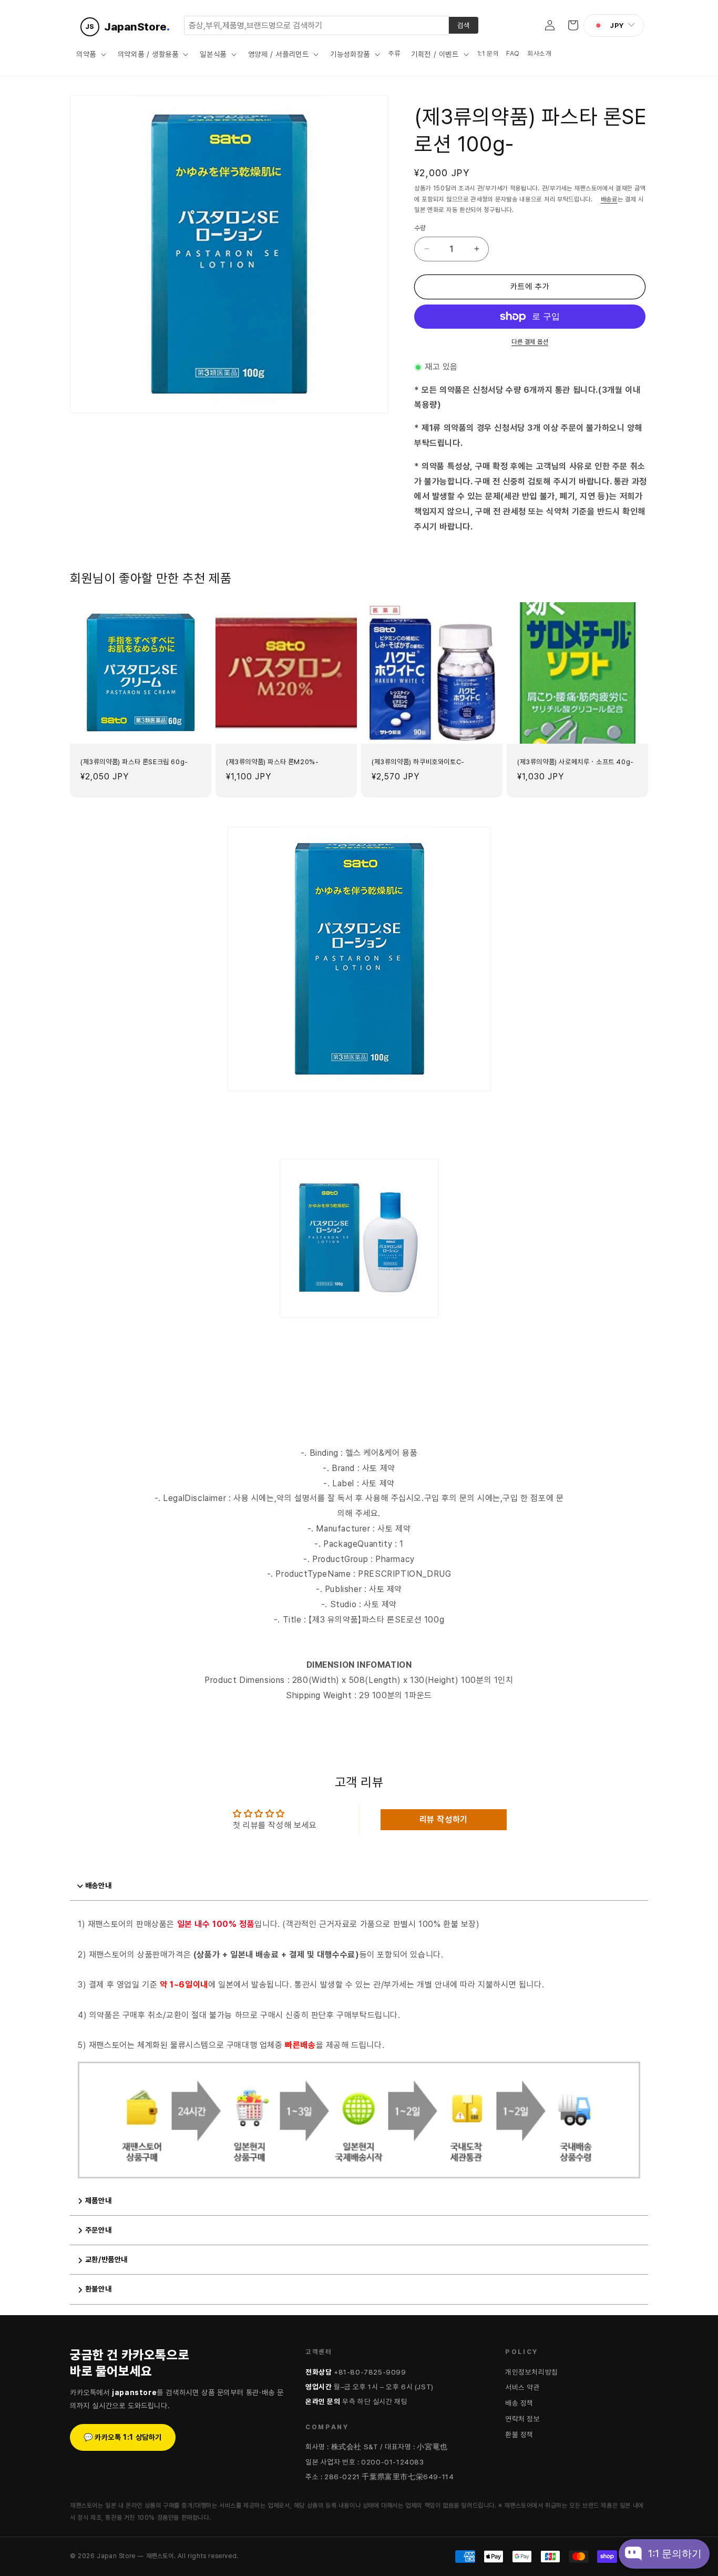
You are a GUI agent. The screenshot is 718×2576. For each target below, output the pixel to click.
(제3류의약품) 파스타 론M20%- (272, 762)
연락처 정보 (523, 2419)
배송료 (609, 199)
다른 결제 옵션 (530, 342)
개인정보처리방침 (532, 2372)
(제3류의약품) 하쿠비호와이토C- (418, 762)
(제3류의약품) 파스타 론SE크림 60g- (134, 762)
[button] (90, 54)
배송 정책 (519, 2403)
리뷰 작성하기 (444, 1819)
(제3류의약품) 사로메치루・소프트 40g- (576, 762)
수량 (420, 228)
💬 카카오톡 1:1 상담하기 (123, 2437)
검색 (464, 25)
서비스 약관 (523, 2387)
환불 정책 (519, 2435)
